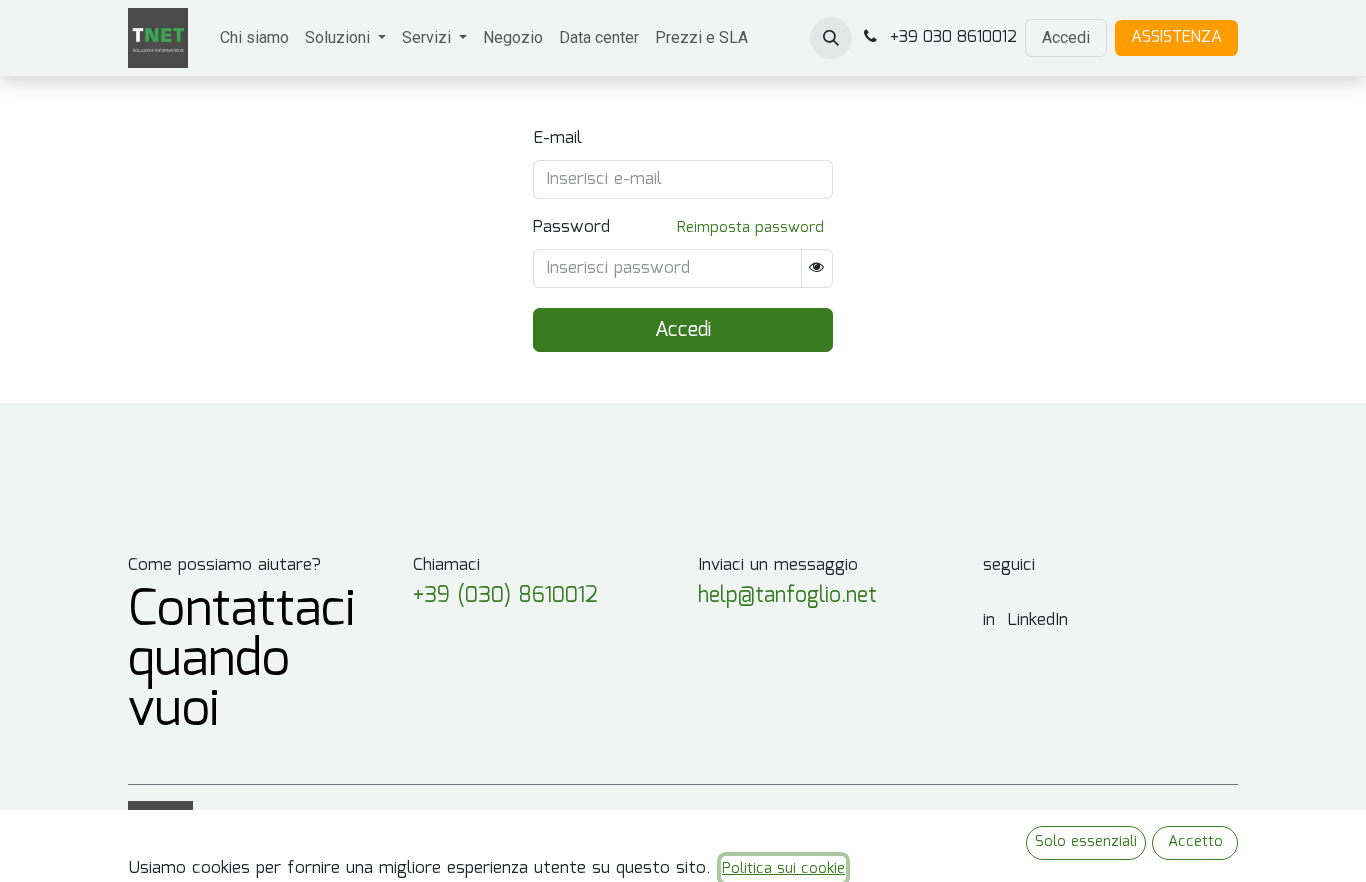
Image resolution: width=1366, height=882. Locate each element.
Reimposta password (750, 228)
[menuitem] (254, 38)
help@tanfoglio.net (787, 596)
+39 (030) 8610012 (505, 596)
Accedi (1066, 37)
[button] (831, 38)
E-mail (557, 139)
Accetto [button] (1195, 842)
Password (571, 228)
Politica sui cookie (783, 869)
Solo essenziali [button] (1086, 842)
